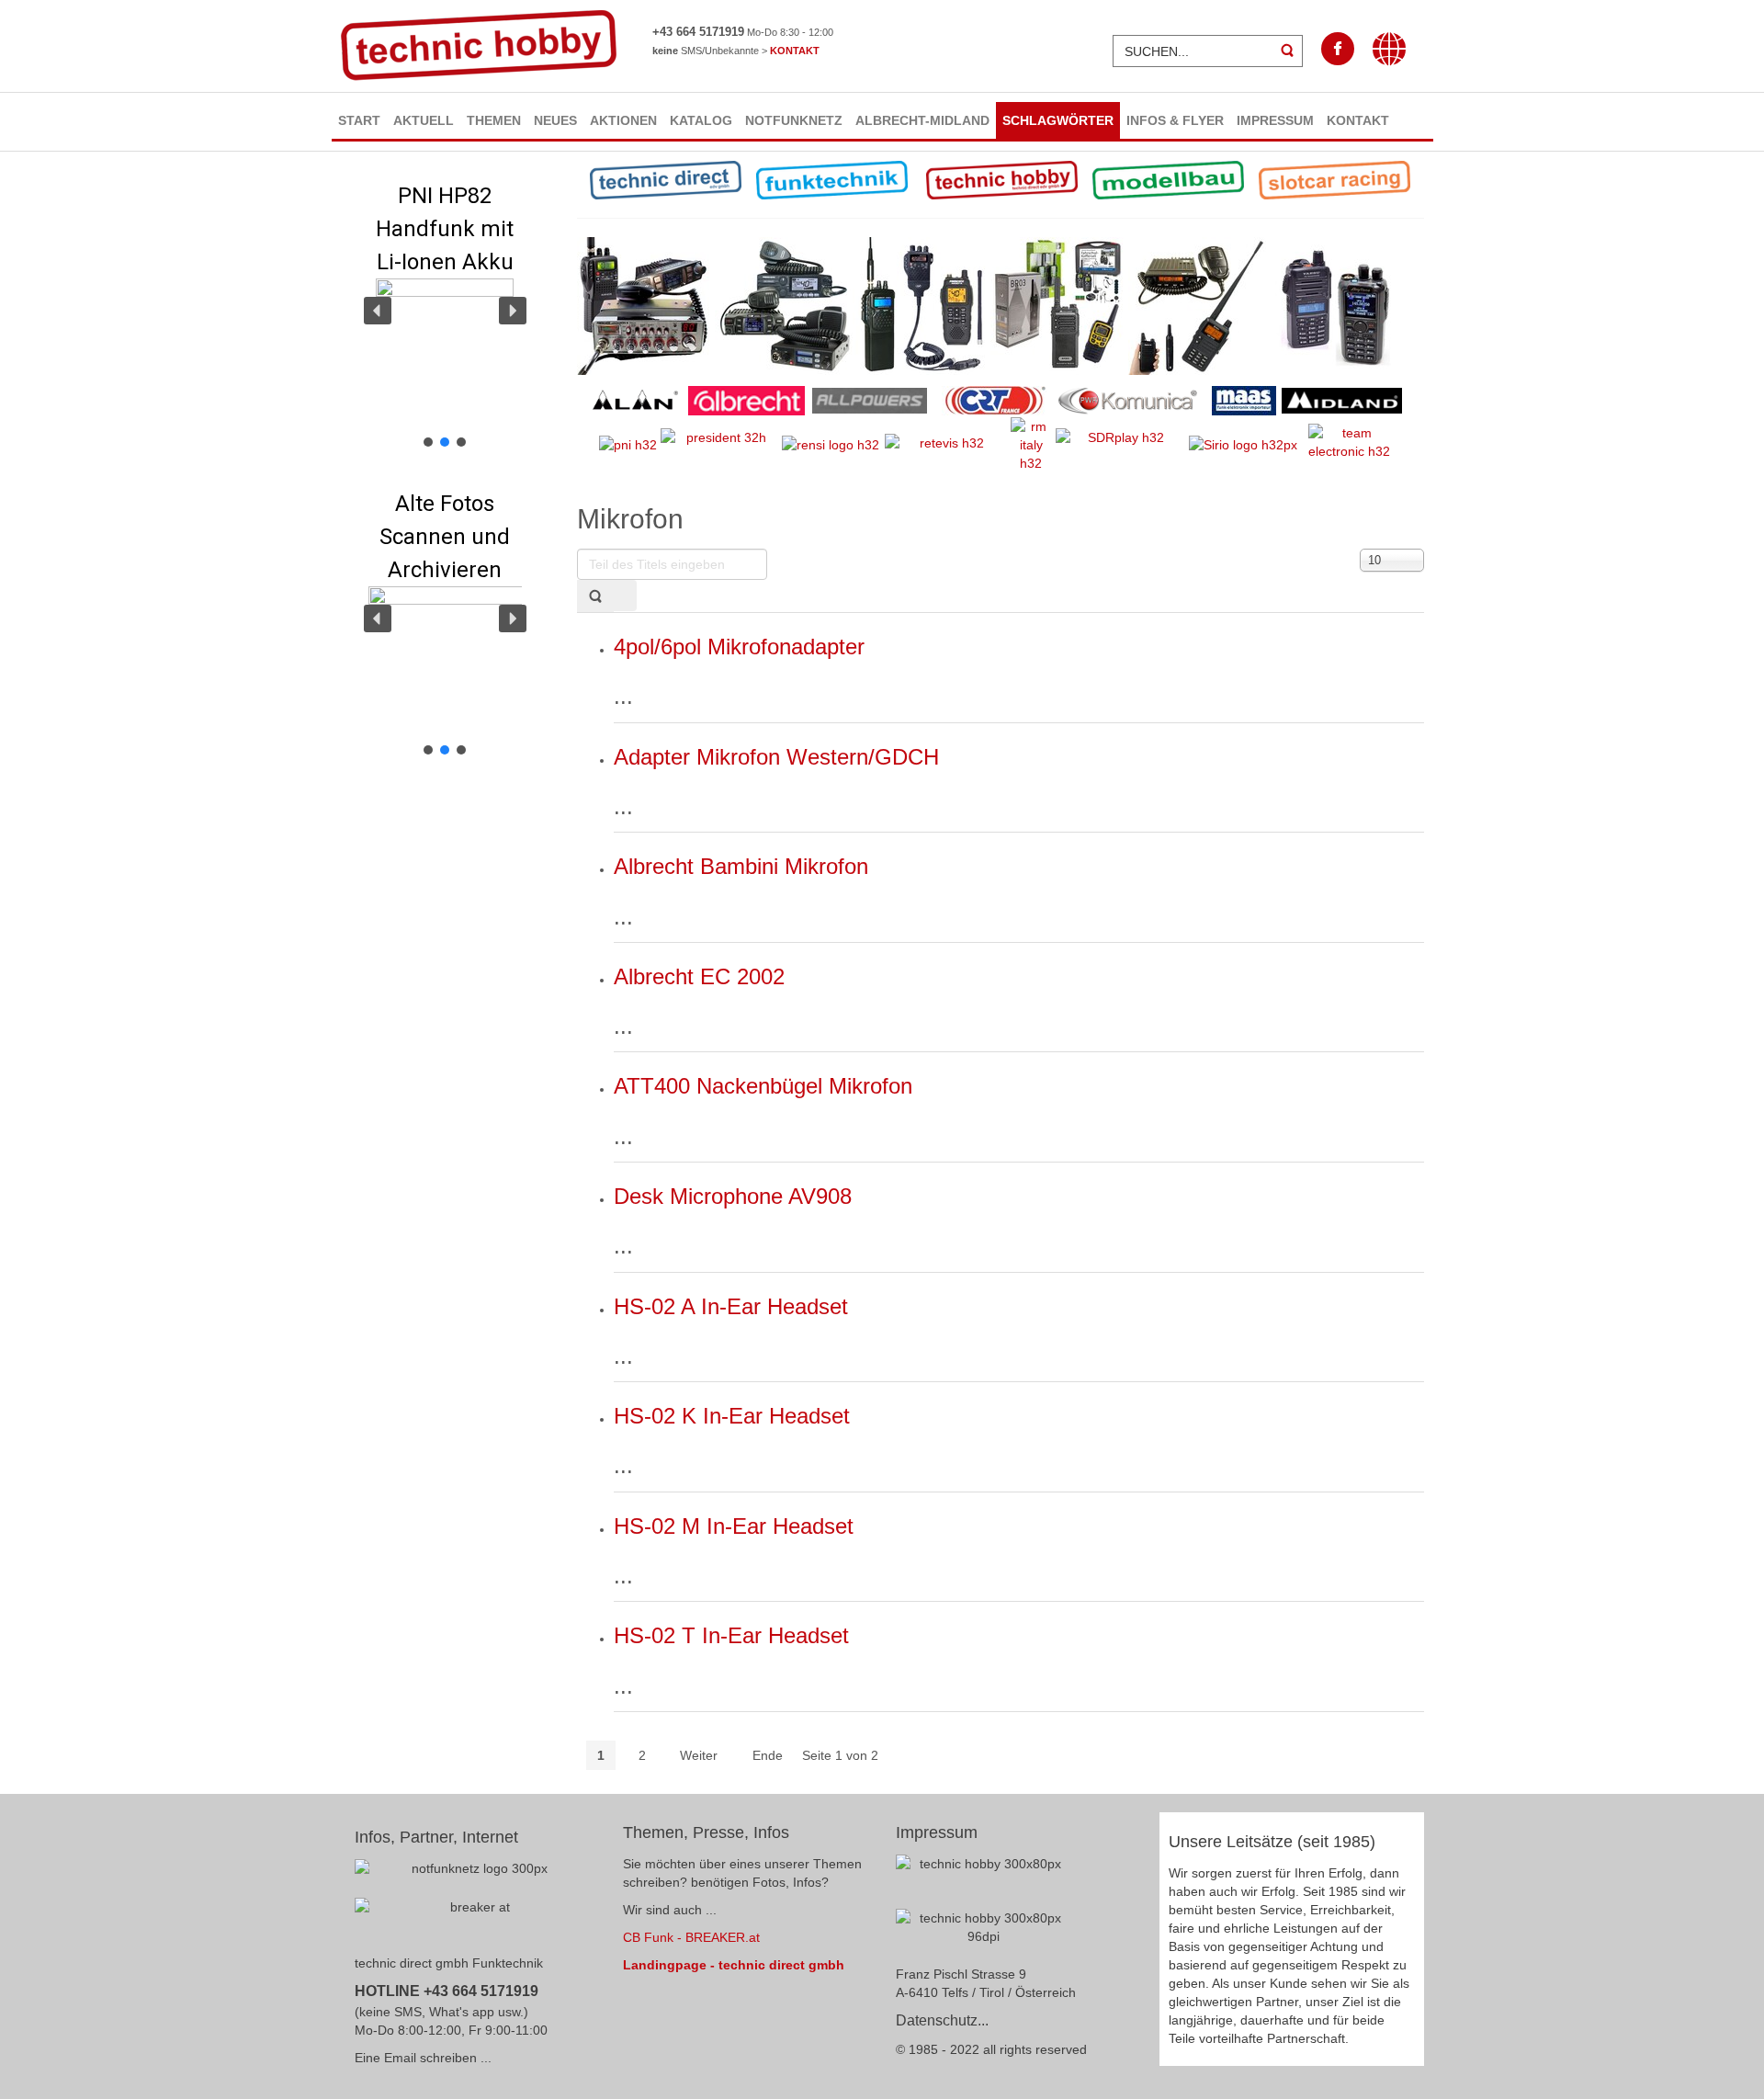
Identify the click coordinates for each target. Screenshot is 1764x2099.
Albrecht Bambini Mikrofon (741, 866)
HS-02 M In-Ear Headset (734, 1526)
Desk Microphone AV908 (733, 1196)
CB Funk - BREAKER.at (691, 1937)
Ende (768, 1755)
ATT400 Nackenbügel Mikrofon (763, 1086)
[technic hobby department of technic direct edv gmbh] (983, 1931)
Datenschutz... (942, 2020)
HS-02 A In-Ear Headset (731, 1306)
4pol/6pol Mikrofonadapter (739, 647)
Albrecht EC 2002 (699, 976)
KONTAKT (795, 51)
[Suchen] (595, 596)
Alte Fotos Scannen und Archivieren (445, 537)
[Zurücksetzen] (625, 596)
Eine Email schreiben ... (423, 2058)
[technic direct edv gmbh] (983, 1876)
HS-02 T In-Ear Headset (731, 1635)
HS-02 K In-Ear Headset (732, 1416)
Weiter (699, 1755)
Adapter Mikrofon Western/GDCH (776, 757)
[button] (446, 310)
